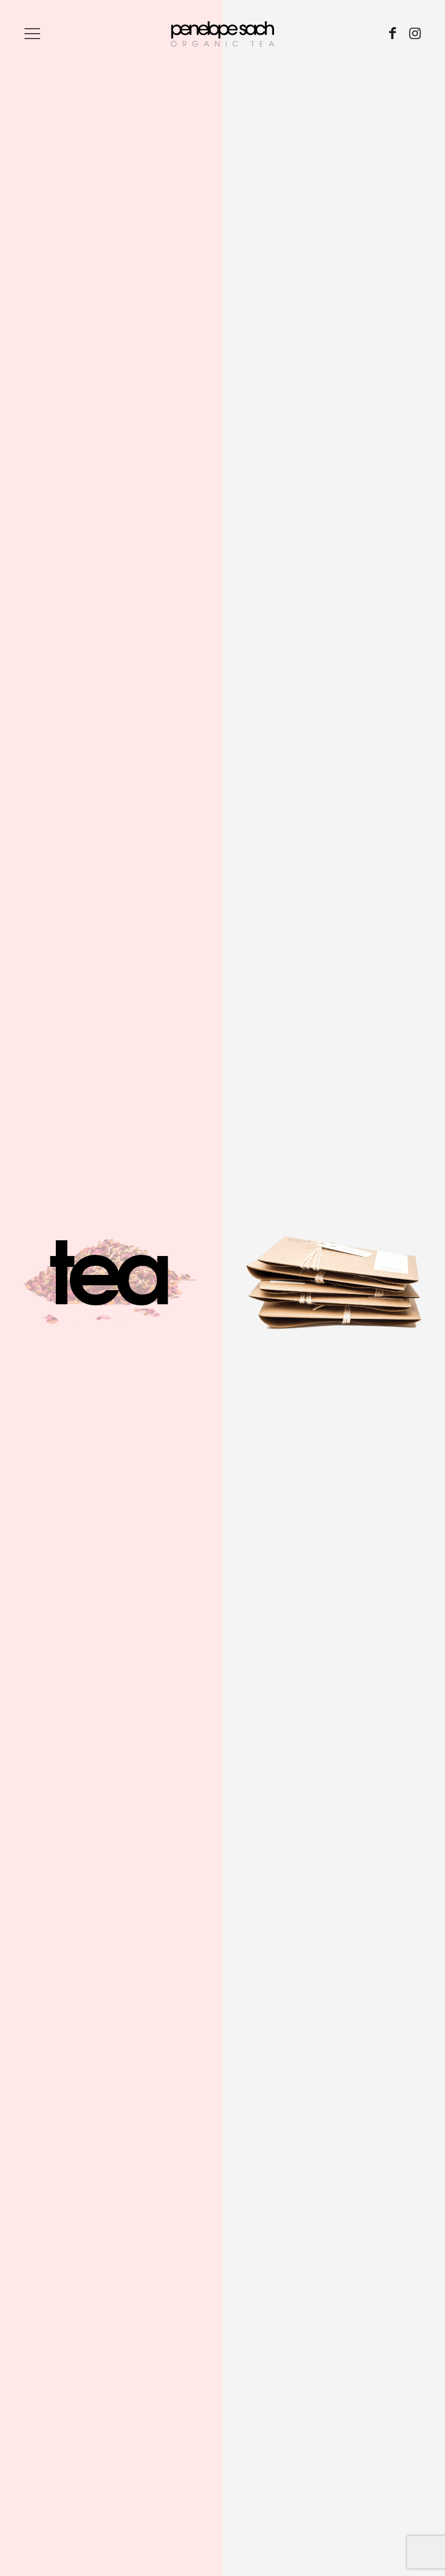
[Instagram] (415, 33)
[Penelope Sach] (223, 33)
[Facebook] (393, 33)
